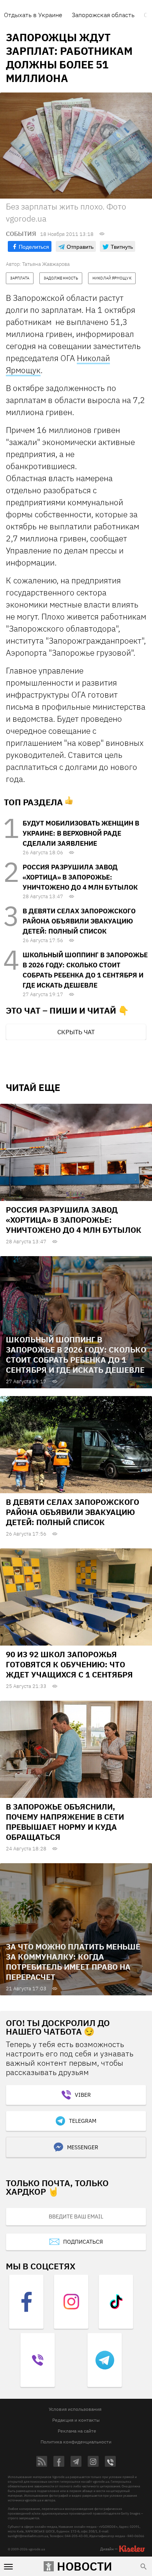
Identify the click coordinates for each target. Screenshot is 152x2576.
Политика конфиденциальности (76, 2442)
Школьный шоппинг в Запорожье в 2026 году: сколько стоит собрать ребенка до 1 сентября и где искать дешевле (76, 1355)
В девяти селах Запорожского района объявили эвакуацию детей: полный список (79, 921)
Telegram (83, 2121)
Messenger (83, 2147)
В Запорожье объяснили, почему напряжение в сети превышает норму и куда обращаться (65, 1822)
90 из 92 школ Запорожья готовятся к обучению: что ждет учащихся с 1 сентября (69, 1664)
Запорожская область (103, 15)
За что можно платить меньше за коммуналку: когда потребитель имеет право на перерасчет (73, 1962)
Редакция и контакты (76, 2420)
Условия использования (75, 2409)
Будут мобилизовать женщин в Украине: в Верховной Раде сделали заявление (81, 833)
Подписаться (83, 2242)
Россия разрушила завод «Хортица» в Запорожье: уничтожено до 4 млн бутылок (80, 877)
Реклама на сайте (77, 2431)
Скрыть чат (76, 1032)
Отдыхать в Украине (33, 15)
